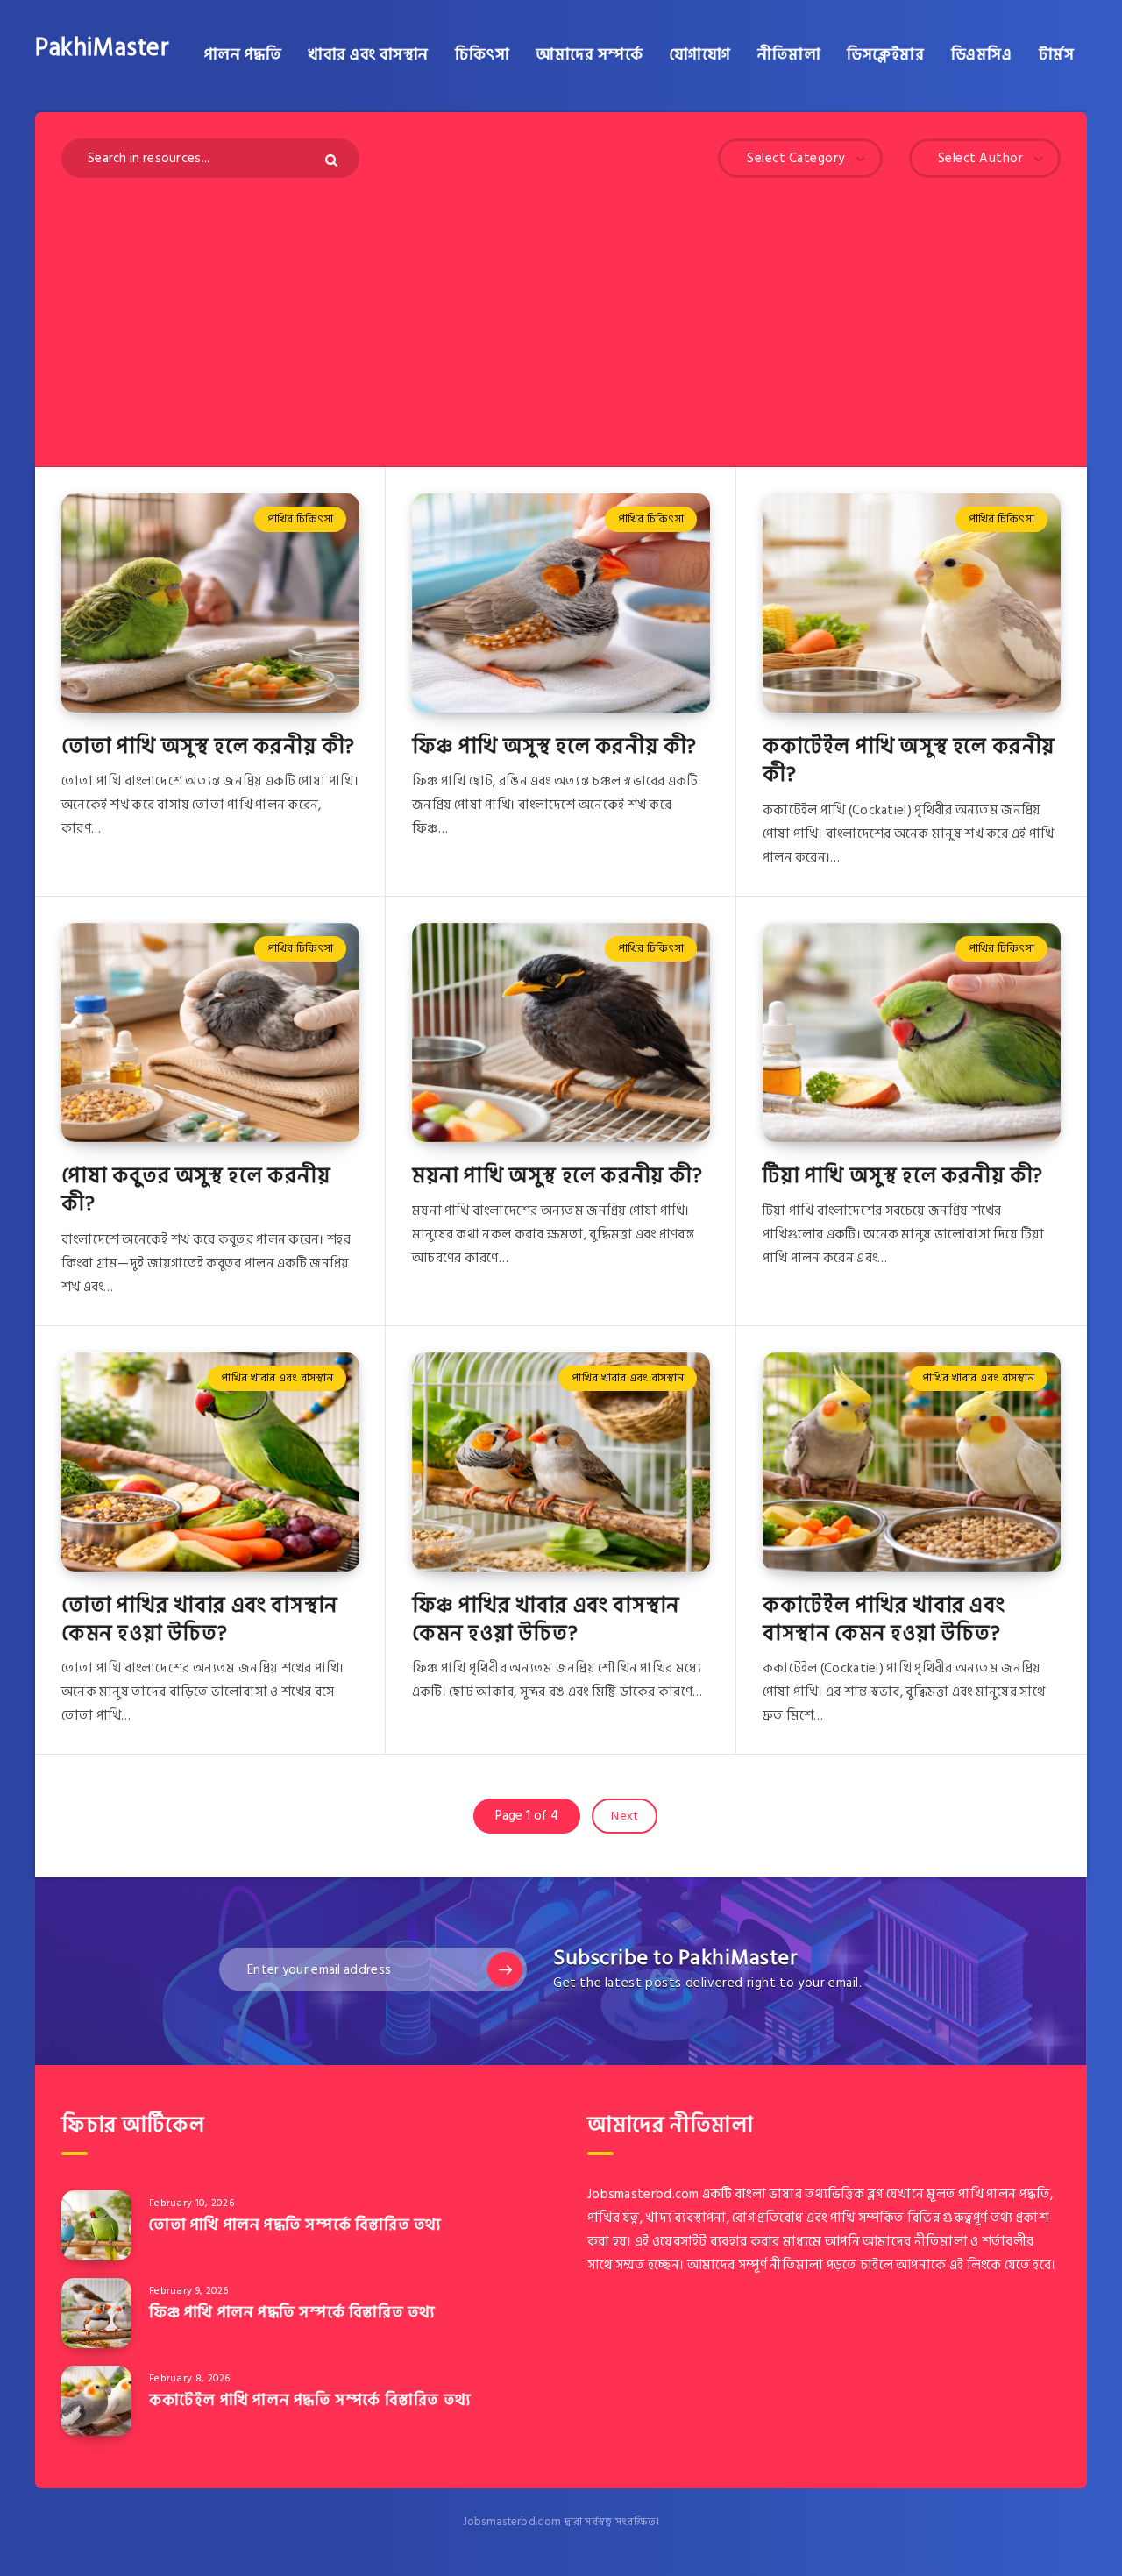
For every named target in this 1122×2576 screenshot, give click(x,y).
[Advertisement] (561, 309)
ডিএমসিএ (982, 55)
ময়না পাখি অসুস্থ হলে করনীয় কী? (557, 1176)
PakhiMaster (103, 48)
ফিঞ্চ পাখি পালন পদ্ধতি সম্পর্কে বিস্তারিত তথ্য (292, 2313)
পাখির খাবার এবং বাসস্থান (277, 1378)
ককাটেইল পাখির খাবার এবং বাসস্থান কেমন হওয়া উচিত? (884, 1619)
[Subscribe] (505, 1969)
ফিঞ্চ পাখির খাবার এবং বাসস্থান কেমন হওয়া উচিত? (546, 1619)
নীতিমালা (789, 55)
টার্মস (1057, 55)
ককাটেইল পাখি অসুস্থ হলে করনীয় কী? (909, 760)
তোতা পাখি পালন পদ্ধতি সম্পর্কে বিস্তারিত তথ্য (295, 2225)
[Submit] (334, 160)
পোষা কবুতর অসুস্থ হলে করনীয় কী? (196, 1190)
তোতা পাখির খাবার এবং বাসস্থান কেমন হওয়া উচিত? (200, 1619)
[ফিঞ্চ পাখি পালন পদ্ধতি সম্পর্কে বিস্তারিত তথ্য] (96, 2313)
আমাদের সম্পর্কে (589, 55)
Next (625, 1816)
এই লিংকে (976, 2265)
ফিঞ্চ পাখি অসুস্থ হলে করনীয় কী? (554, 746)
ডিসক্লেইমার (885, 55)
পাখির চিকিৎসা (300, 519)
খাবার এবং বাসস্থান (368, 55)
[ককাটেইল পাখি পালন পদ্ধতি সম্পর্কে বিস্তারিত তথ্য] (96, 2401)
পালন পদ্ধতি (243, 55)
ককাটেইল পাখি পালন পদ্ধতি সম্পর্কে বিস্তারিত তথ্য (310, 2400)
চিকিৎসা (482, 55)
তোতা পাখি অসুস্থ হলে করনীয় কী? (208, 746)
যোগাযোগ (700, 55)
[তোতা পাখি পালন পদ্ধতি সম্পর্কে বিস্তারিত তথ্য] (96, 2225)
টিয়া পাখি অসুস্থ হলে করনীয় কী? (903, 1176)
